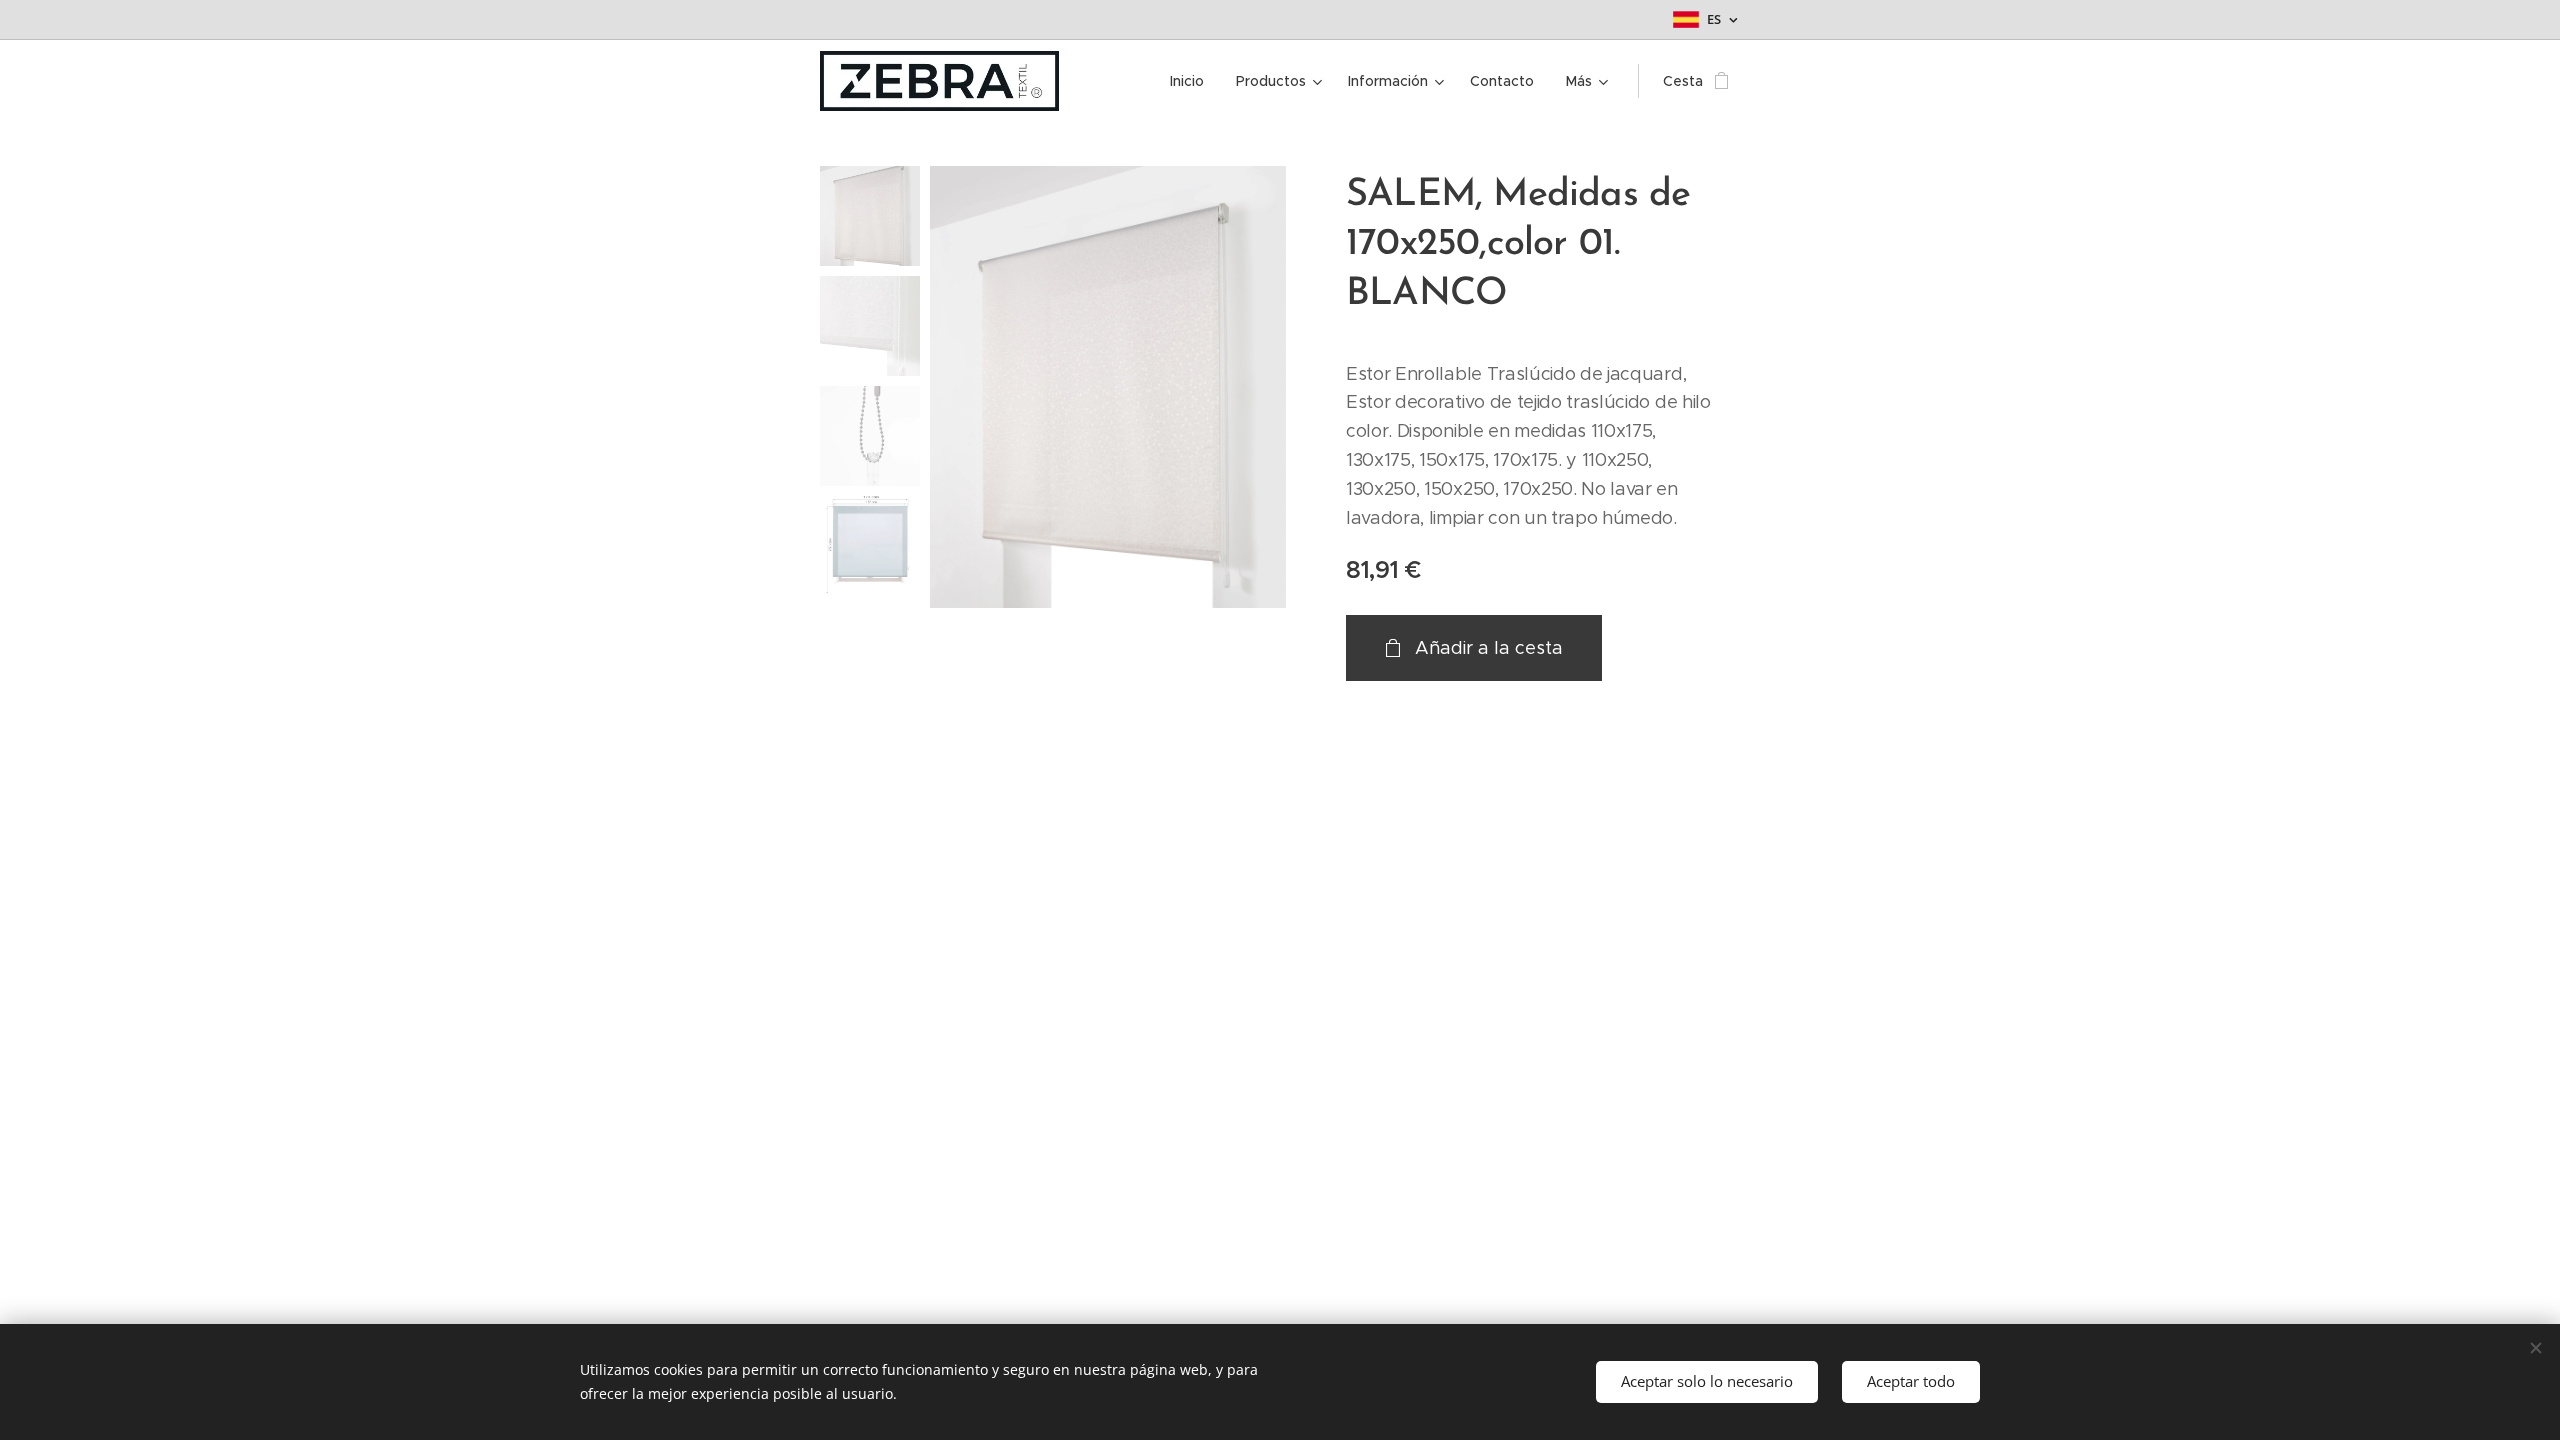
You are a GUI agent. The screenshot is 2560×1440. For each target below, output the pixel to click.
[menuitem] (1192, 81)
